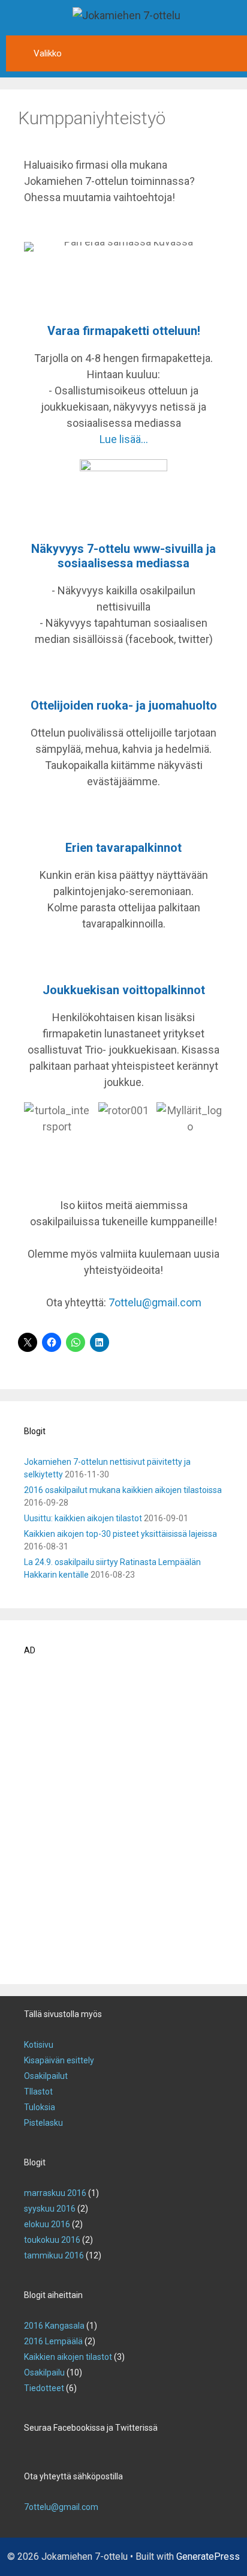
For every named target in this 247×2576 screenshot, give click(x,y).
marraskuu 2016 (55, 2193)
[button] (36, 1134)
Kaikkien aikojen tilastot (68, 2357)
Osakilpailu (44, 2372)
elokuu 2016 (47, 2224)
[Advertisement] (123, 1824)
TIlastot (38, 2092)
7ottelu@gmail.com (155, 1302)
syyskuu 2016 (50, 2209)
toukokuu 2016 (52, 2240)
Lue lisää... (124, 439)
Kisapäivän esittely (59, 2060)
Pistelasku (43, 2123)
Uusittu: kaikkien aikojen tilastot (83, 1518)
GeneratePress (208, 2556)
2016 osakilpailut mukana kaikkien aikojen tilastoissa (123, 1490)
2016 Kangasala (54, 2326)
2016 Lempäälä (53, 2341)
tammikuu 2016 (54, 2255)
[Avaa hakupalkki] (235, 47)
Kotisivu (39, 2045)
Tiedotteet (44, 2388)
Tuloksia (40, 2107)
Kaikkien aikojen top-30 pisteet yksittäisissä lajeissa (121, 1534)
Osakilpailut (46, 2076)
